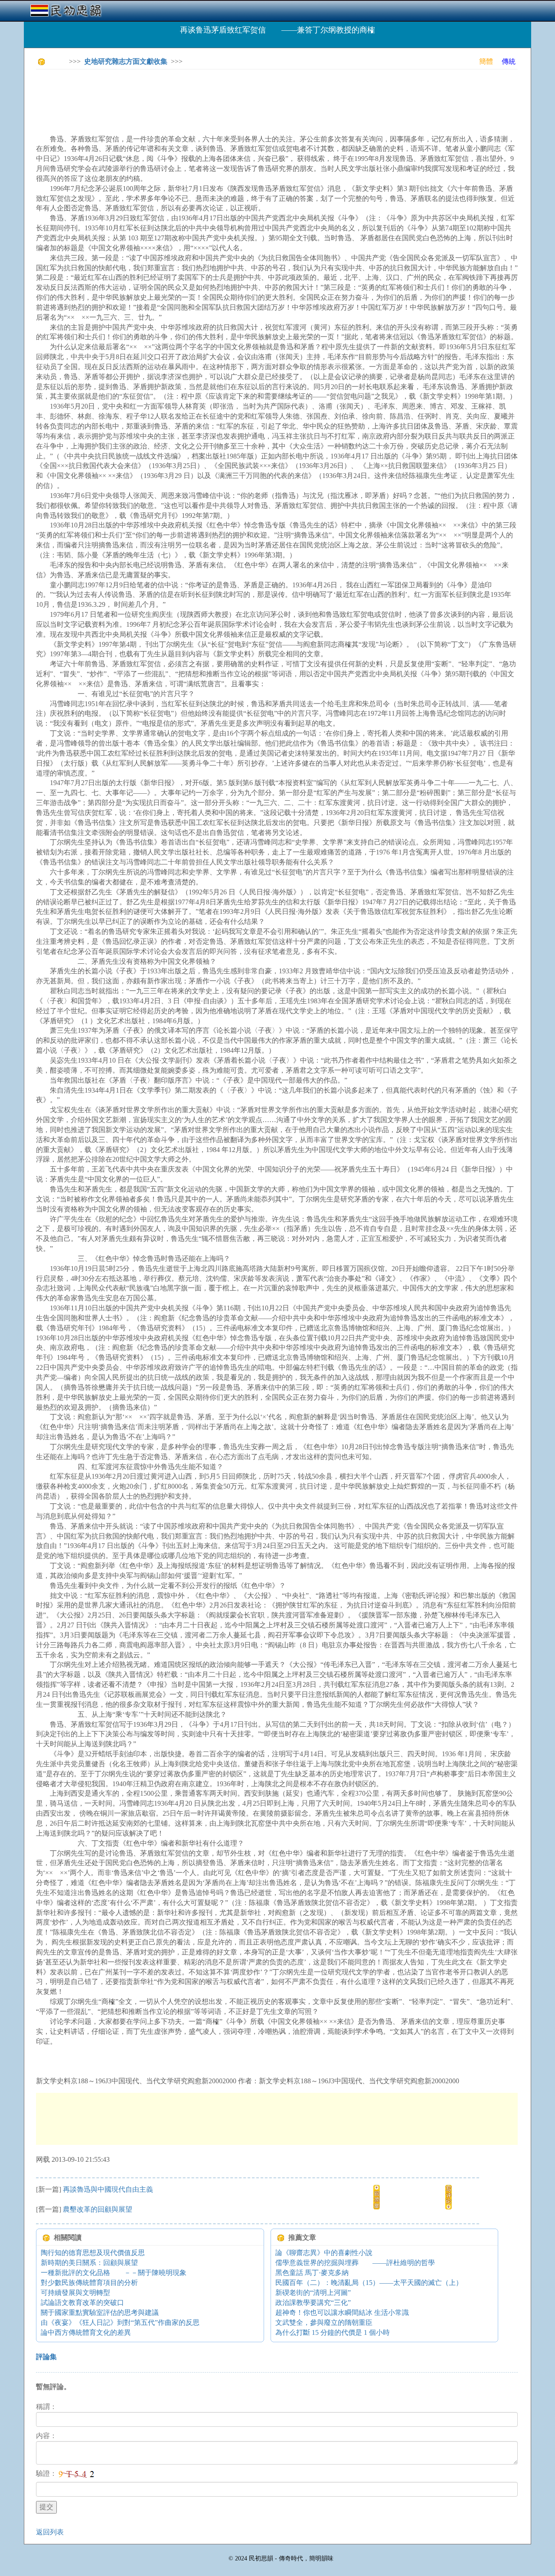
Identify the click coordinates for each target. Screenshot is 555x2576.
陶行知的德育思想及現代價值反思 (93, 2253)
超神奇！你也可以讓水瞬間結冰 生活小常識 (342, 2313)
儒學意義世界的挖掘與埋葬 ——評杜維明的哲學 (355, 2263)
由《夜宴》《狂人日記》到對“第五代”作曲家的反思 (120, 2322)
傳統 (509, 61)
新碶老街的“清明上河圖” (313, 2293)
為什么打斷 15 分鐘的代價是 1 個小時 (333, 2332)
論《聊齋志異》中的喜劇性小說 (324, 2253)
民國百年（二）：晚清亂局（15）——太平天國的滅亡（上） (369, 2283)
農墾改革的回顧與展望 (98, 2209)
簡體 (486, 61)
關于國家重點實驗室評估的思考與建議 (100, 2313)
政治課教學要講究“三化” (313, 2303)
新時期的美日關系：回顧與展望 (89, 2263)
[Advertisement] (194, 95)
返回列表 (50, 2532)
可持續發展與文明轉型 (75, 2293)
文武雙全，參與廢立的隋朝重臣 (324, 2322)
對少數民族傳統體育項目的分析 (89, 2283)
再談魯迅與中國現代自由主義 (108, 2189)
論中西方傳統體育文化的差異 (86, 2332)
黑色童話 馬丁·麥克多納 (312, 2273)
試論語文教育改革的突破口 (82, 2303)
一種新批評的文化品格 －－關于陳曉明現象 (114, 2273)
